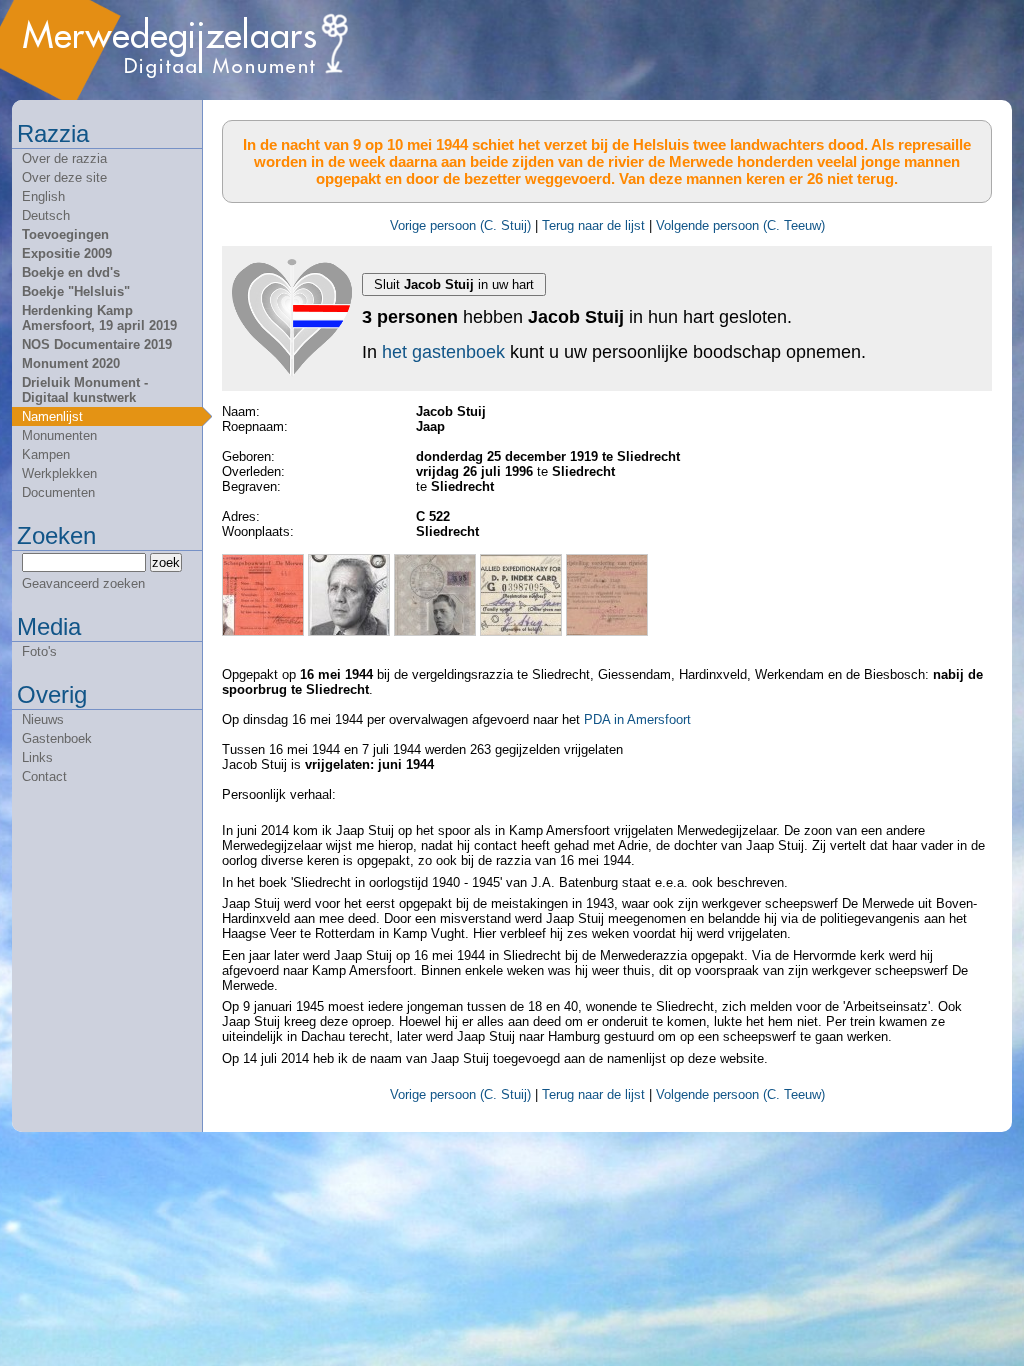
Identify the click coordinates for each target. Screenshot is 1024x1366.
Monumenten (59, 435)
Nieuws (43, 719)
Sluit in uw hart (454, 284)
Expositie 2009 (67, 253)
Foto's (39, 651)
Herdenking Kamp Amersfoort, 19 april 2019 (99, 318)
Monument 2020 (71, 363)
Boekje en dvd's (71, 272)
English (43, 196)
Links (37, 757)
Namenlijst (52, 416)
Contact (44, 776)
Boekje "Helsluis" (76, 291)
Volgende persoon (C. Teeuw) (740, 225)
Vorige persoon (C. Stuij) (460, 225)
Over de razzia (64, 158)
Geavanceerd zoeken (83, 583)
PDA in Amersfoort (637, 719)
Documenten (58, 492)
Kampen (46, 454)
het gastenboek (443, 352)
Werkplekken (59, 473)
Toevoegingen (65, 234)
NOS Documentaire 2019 (97, 344)
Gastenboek (57, 738)
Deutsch (46, 215)
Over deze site (64, 177)
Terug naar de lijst (593, 225)
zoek (166, 562)
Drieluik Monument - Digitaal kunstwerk (85, 390)
